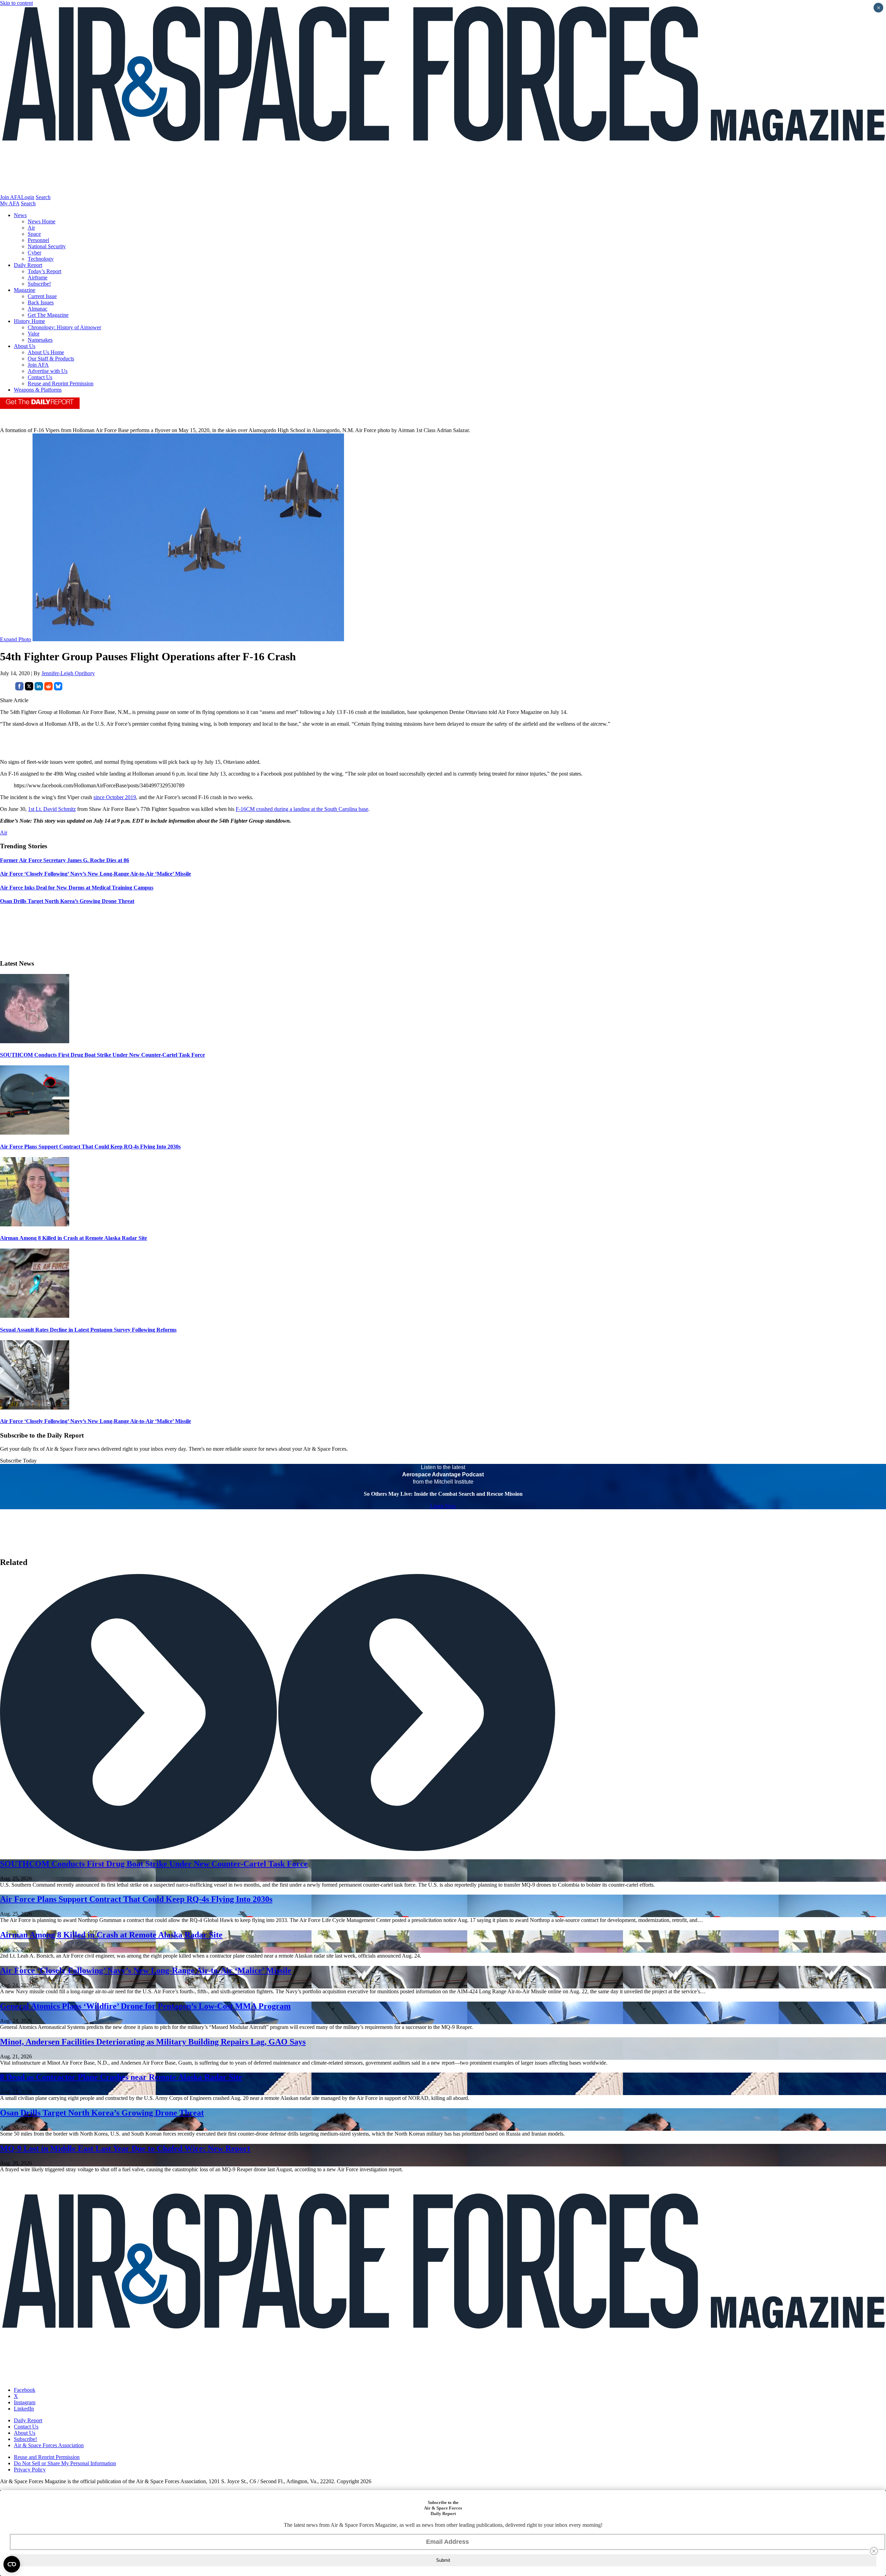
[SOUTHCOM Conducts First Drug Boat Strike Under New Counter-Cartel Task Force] (35, 1041)
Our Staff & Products (51, 359)
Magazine (25, 290)
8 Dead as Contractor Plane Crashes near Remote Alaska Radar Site (121, 2077)
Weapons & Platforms (38, 390)
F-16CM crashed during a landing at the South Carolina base (302, 809)
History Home (29, 321)
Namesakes (40, 340)
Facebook (25, 2390)
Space (34, 234)
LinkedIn (24, 2409)
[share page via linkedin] (39, 688)
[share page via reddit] (48, 688)
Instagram (25, 2402)
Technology (41, 259)
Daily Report (28, 265)
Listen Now (443, 1506)
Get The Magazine (48, 315)
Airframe (38, 278)
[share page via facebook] (19, 688)
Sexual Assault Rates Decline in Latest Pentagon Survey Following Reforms (88, 1330)
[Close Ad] (874, 2551)
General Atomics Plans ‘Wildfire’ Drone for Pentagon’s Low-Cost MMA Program (145, 2006)
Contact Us (40, 377)
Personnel (38, 240)
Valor (34, 334)
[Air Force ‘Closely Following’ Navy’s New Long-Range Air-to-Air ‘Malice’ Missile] (35, 1408)
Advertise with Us (48, 371)
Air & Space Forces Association (49, 2445)
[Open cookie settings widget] (12, 2564)
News (20, 215)
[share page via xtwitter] (29, 688)
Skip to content (16, 3)
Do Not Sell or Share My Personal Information (65, 2463)
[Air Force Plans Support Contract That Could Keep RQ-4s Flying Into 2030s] (35, 1133)
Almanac (38, 309)
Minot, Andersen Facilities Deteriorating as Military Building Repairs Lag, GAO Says (153, 2042)
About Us (25, 346)
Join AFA (11, 197)
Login (28, 197)
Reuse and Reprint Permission (61, 383)
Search (43, 197)
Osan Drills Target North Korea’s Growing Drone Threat (102, 2113)
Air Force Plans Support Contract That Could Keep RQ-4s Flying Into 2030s (90, 1147)
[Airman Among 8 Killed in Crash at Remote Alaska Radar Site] (35, 1224)
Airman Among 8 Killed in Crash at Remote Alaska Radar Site (74, 1238)
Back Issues (41, 302)
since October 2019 (115, 797)
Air (31, 228)
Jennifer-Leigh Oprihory (68, 673)
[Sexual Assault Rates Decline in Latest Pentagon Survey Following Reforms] (35, 1316)
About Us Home (46, 352)
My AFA (10, 203)
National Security (47, 246)
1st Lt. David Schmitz (52, 809)
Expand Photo (16, 639)
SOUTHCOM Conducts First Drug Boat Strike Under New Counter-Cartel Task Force (102, 1055)
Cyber (34, 253)
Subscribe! (39, 284)
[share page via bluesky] (58, 688)
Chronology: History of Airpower (64, 327)
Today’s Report (44, 271)
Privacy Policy (30, 2470)
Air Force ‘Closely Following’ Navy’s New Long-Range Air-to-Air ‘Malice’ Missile (96, 1421)
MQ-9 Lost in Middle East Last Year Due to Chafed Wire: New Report (125, 2148)
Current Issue (42, 296)
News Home (42, 221)
